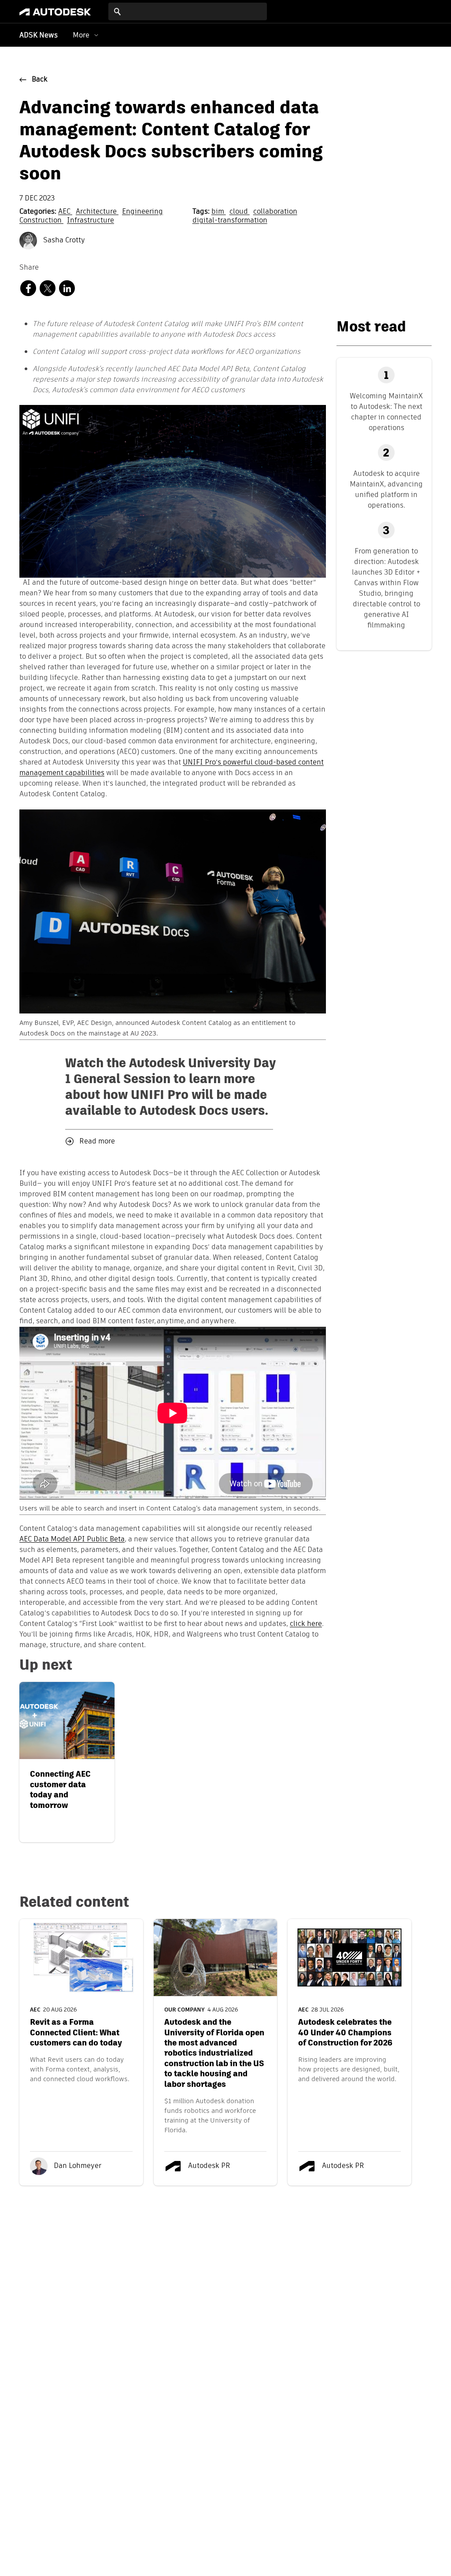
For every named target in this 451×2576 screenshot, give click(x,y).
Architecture (97, 212)
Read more (97, 1142)
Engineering (142, 212)
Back (40, 80)
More (81, 35)
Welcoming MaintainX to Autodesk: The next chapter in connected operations (386, 412)
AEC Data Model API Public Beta (72, 1540)
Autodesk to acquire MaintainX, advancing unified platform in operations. (386, 489)
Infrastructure (91, 221)
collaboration (275, 212)
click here (306, 1624)
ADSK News (39, 36)
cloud (240, 212)
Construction (41, 221)
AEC (65, 212)
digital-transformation (230, 221)
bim (219, 212)
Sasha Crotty (63, 241)
